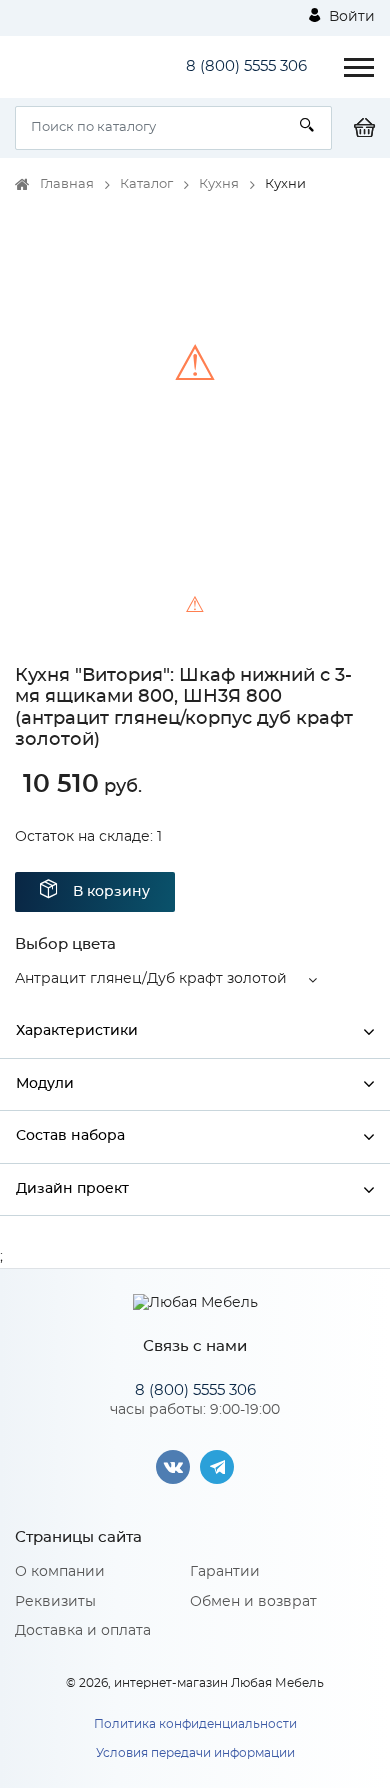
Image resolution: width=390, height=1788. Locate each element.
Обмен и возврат (253, 1602)
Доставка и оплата (83, 1631)
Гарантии (225, 1572)
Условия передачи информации (195, 1753)
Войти (350, 17)
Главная (67, 184)
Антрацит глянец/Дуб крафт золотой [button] (151, 979)
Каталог (146, 184)
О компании (60, 1572)
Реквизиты (55, 1602)
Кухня (219, 184)
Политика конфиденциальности (195, 1724)
